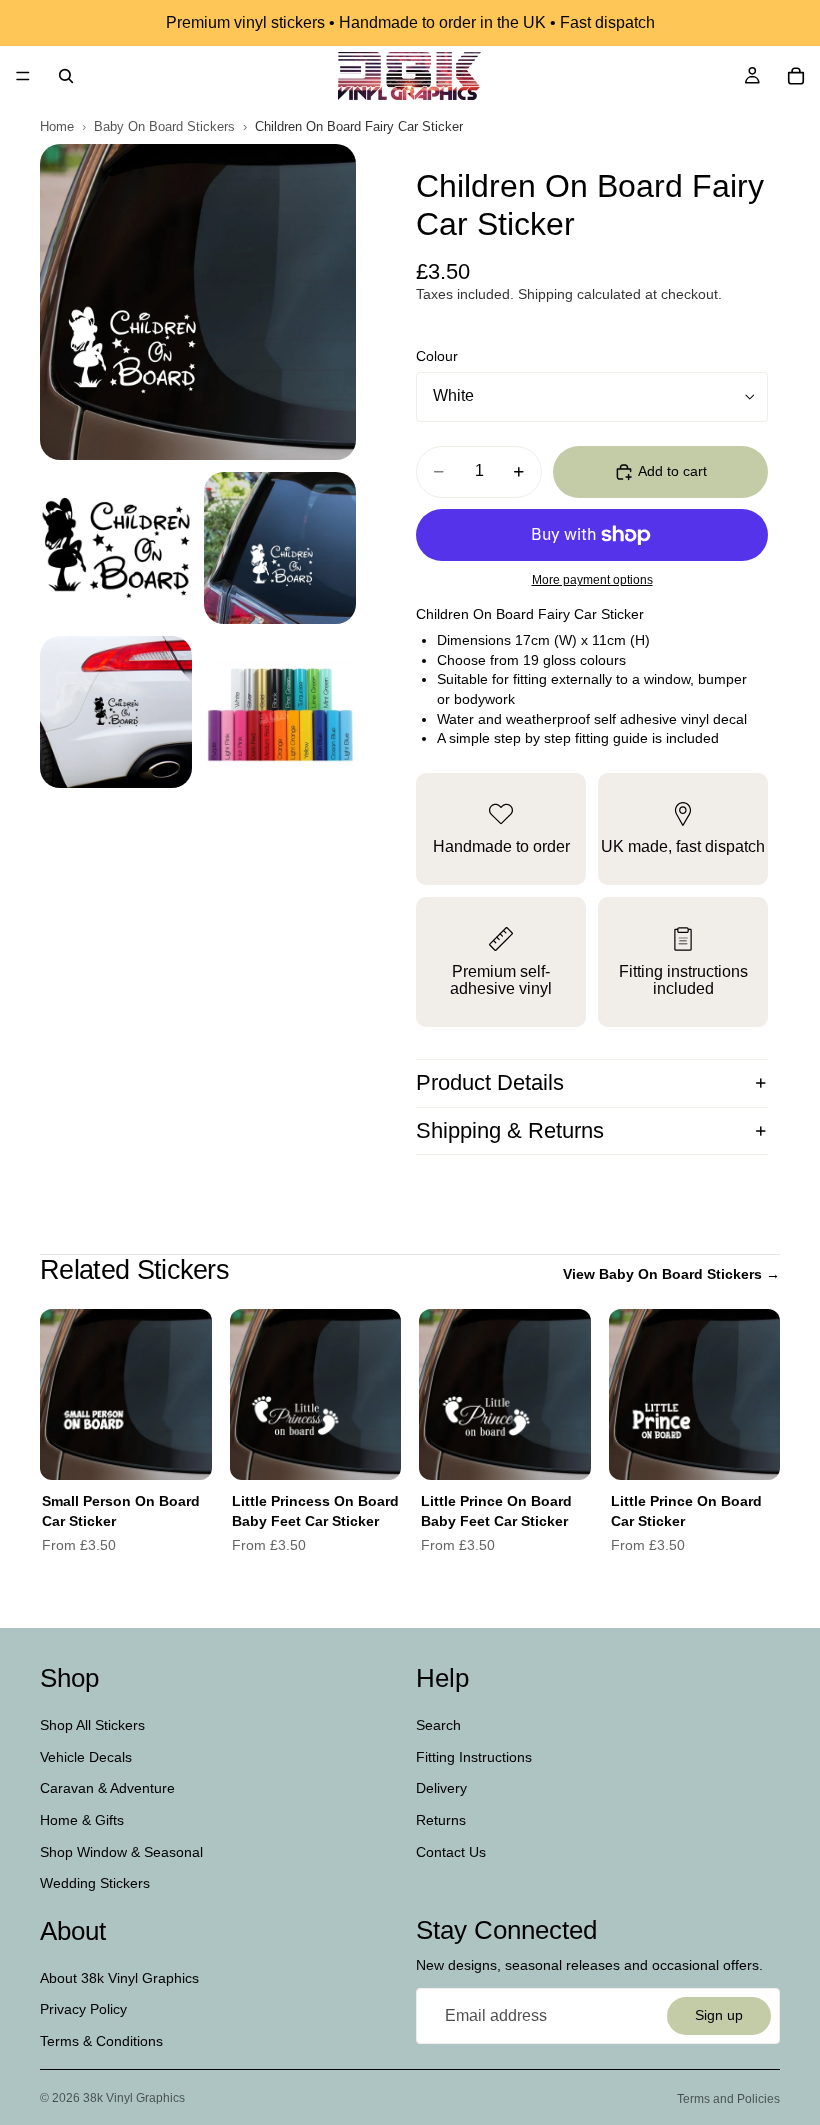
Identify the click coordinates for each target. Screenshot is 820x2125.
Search (438, 1725)
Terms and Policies (728, 2099)
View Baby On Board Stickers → (671, 1274)
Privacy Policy (83, 2009)
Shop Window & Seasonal (121, 1851)
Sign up (719, 2015)
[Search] (66, 76)
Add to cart (672, 471)
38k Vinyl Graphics (134, 2098)
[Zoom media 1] (198, 302)
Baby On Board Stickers (164, 126)
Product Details (490, 1082)
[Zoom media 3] (280, 548)
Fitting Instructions (474, 1757)
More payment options (592, 579)
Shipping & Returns (510, 1130)
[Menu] (23, 76)
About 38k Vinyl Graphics (119, 1978)
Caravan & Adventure (107, 1788)
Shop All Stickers (92, 1725)
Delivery (441, 1788)
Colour (437, 356)
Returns (441, 1820)
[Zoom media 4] (116, 712)
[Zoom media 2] (116, 548)
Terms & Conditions (101, 2041)
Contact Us (451, 1851)
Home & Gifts (82, 1820)
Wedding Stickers (95, 1883)
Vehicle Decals (86, 1757)
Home (57, 126)
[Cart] (796, 76)
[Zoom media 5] (280, 712)
